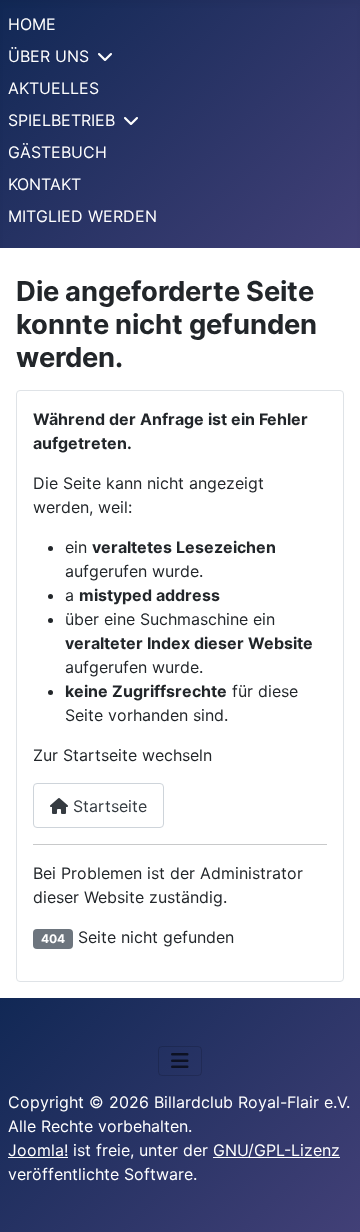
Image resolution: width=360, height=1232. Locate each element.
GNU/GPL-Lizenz (276, 1150)
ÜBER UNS (48, 56)
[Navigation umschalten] (180, 1061)
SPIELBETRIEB (61, 120)
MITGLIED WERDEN (82, 216)
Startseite (107, 806)
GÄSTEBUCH (57, 152)
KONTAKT (44, 184)
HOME (32, 24)
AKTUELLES (53, 88)
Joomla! (38, 1150)
